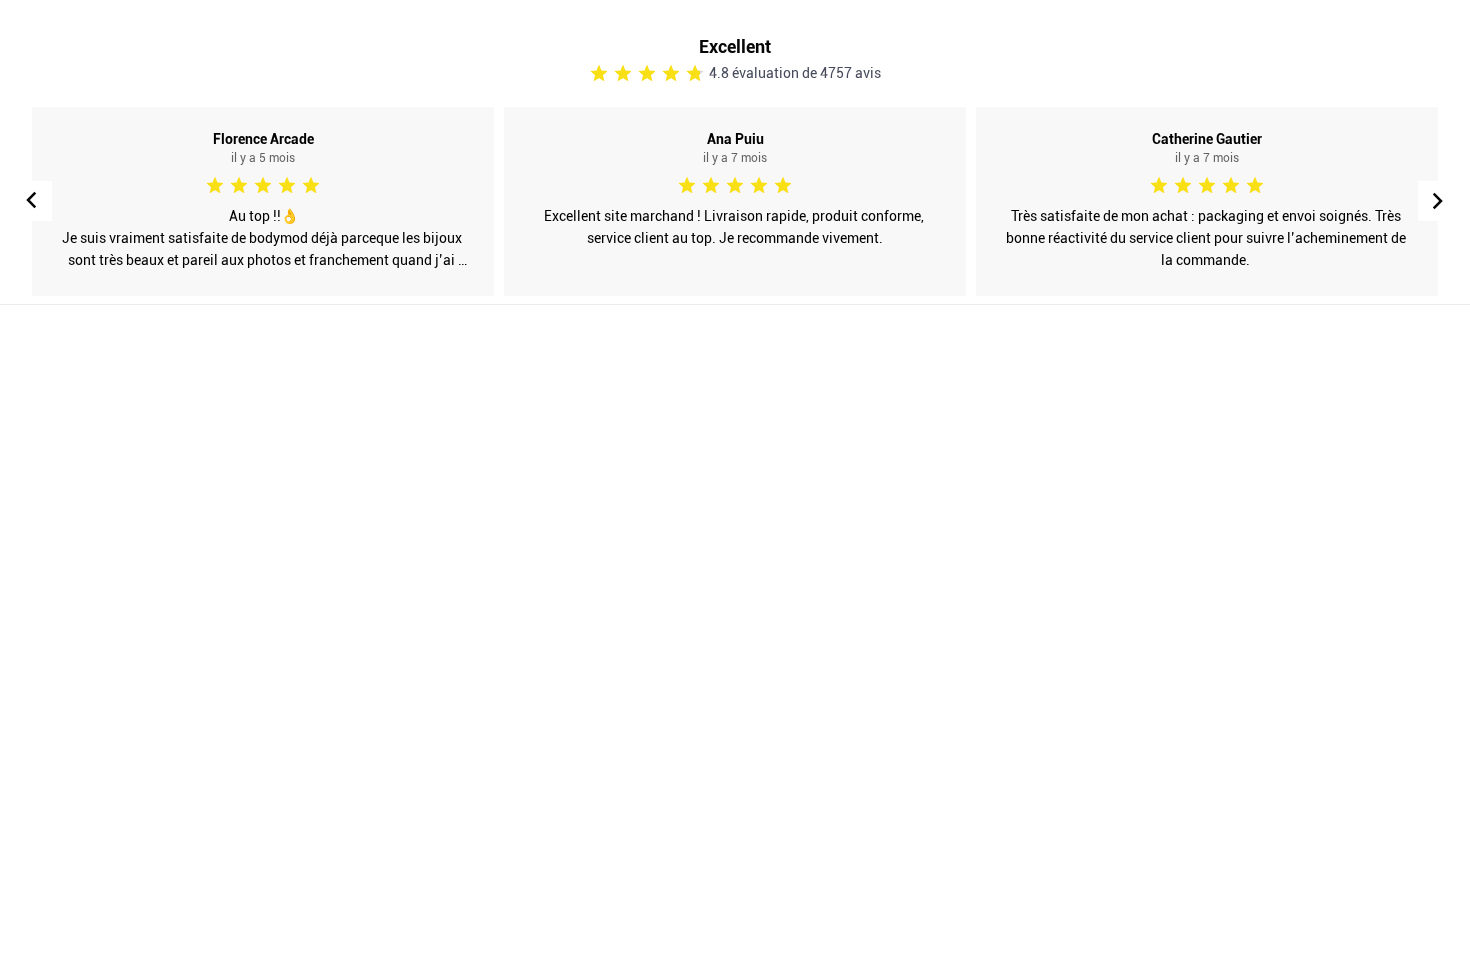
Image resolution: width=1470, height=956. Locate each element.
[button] (1438, 201)
